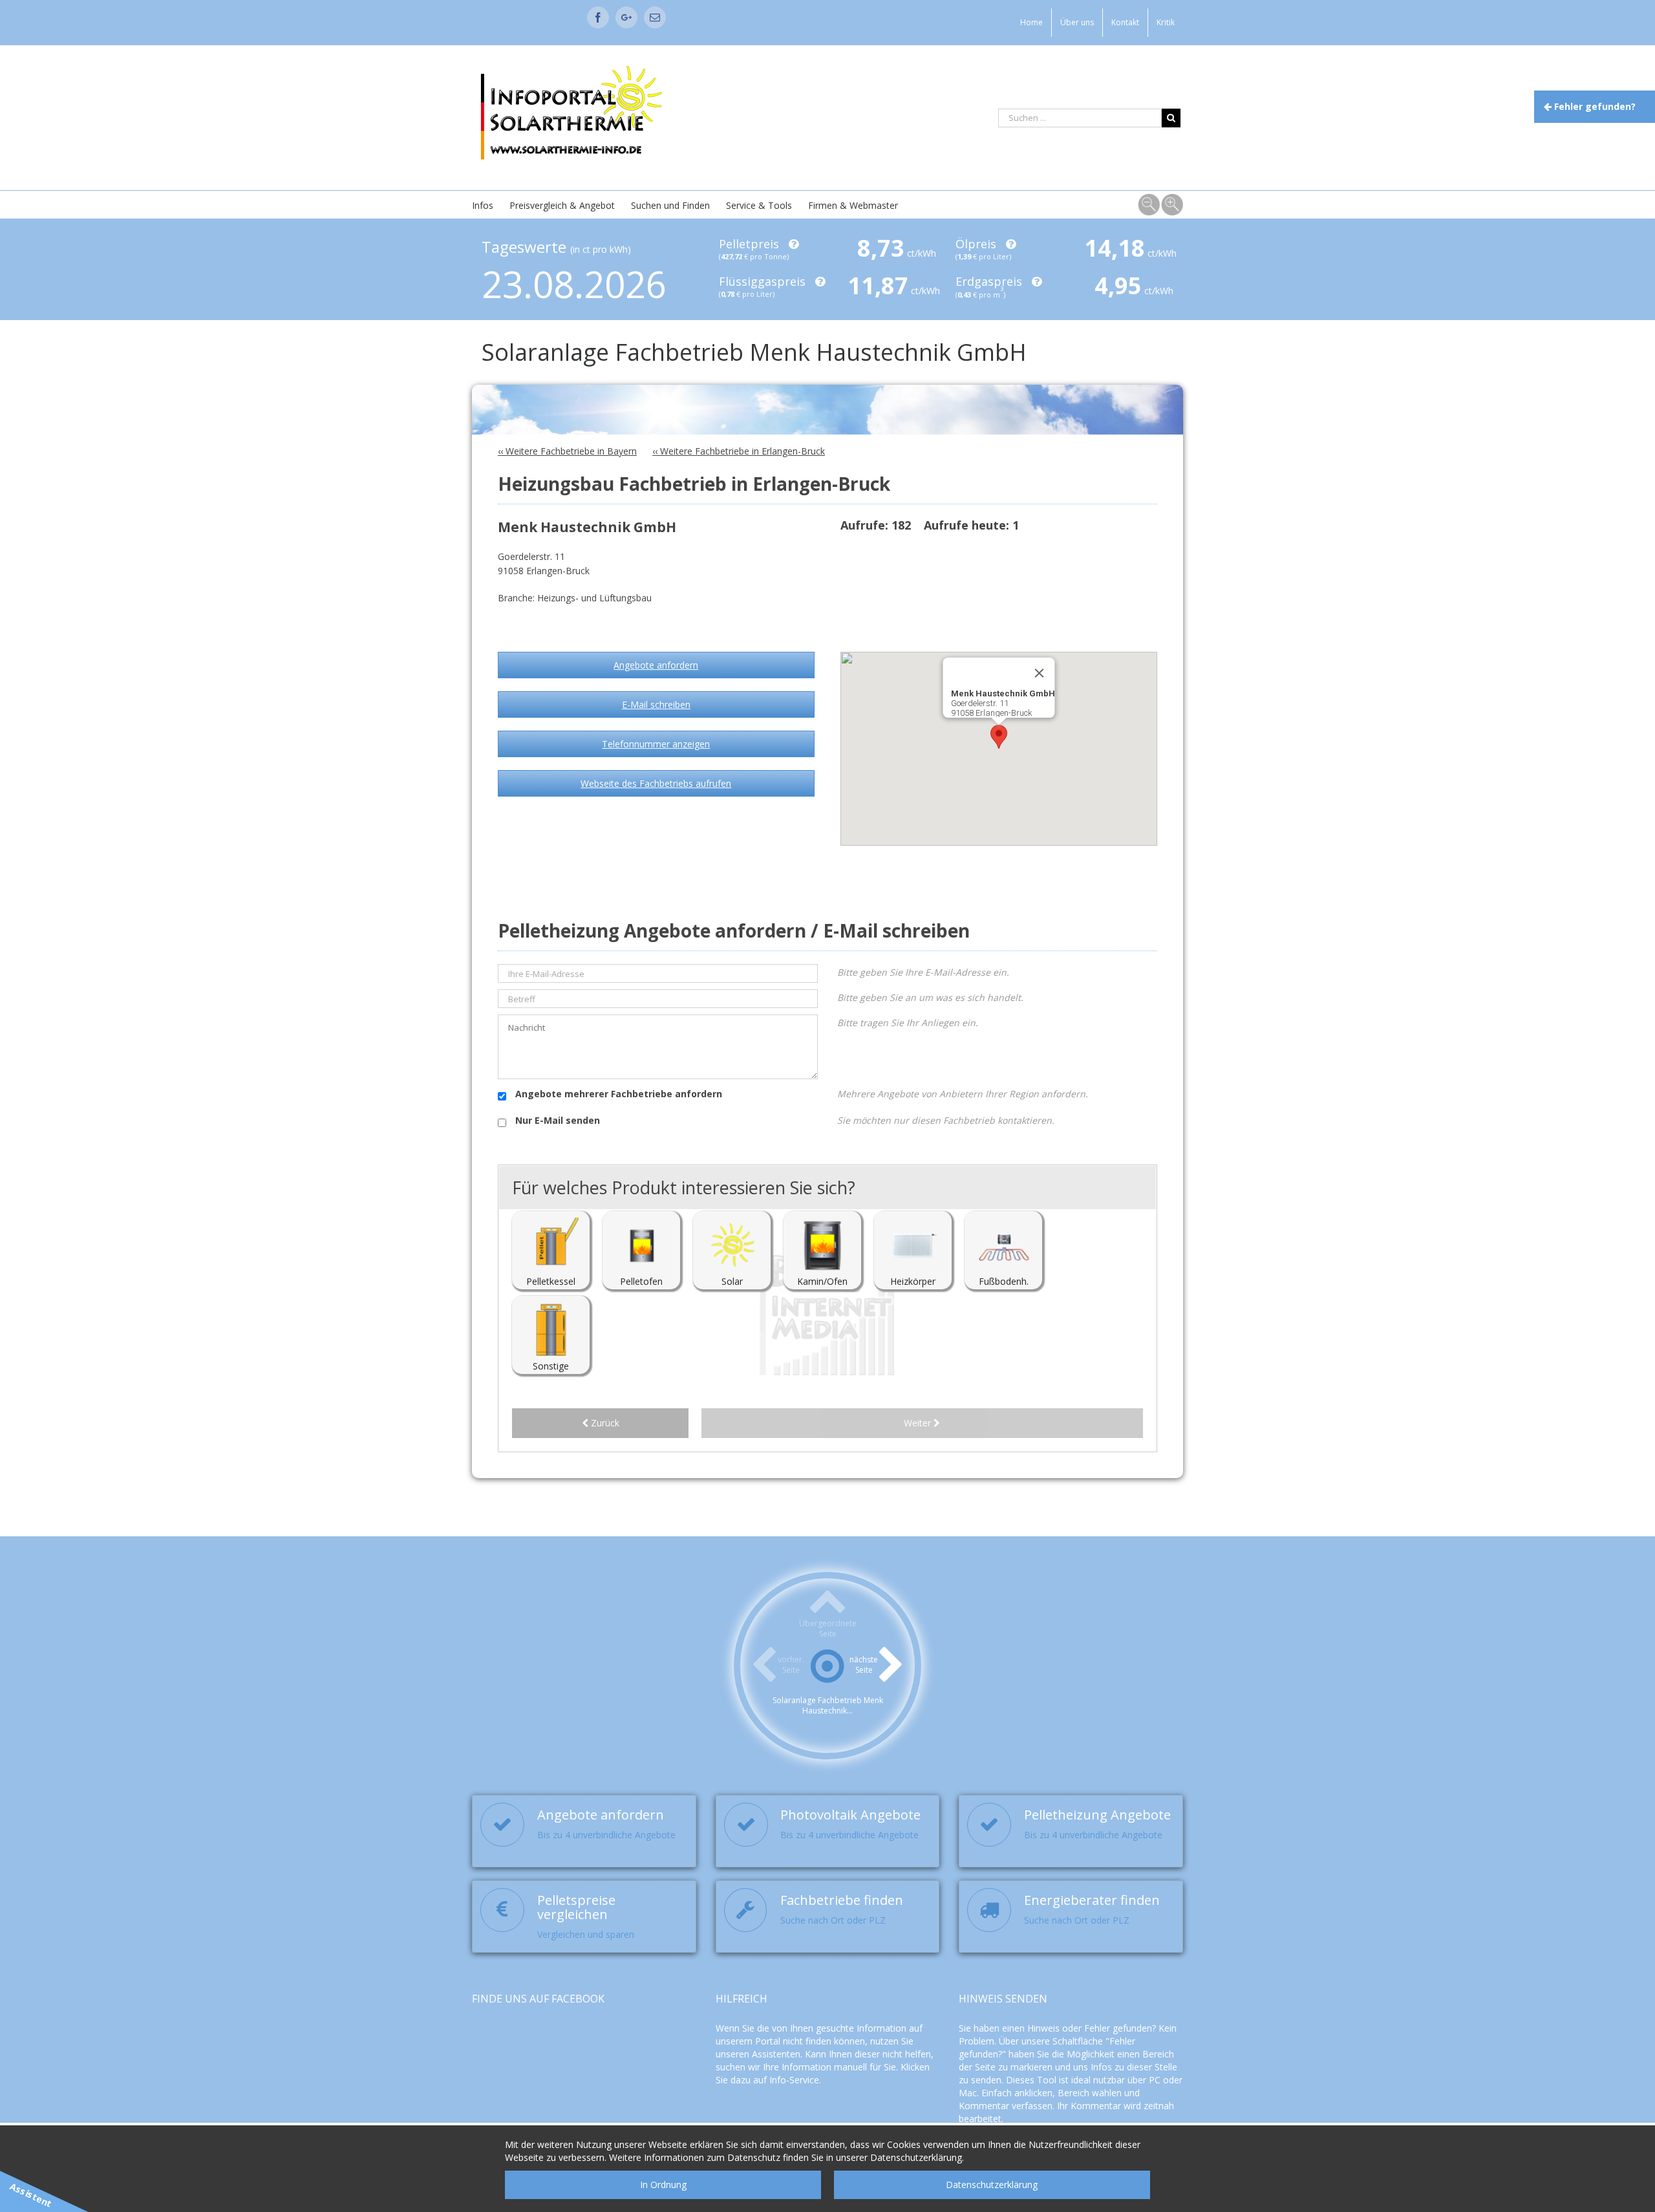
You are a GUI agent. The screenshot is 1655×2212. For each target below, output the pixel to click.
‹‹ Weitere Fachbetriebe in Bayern (567, 451)
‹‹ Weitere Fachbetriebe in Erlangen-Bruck (739, 451)
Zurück (604, 1423)
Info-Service (794, 2080)
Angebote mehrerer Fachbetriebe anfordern (617, 1094)
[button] (999, 737)
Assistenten (776, 2054)
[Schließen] (1040, 673)
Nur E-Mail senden (556, 1120)
